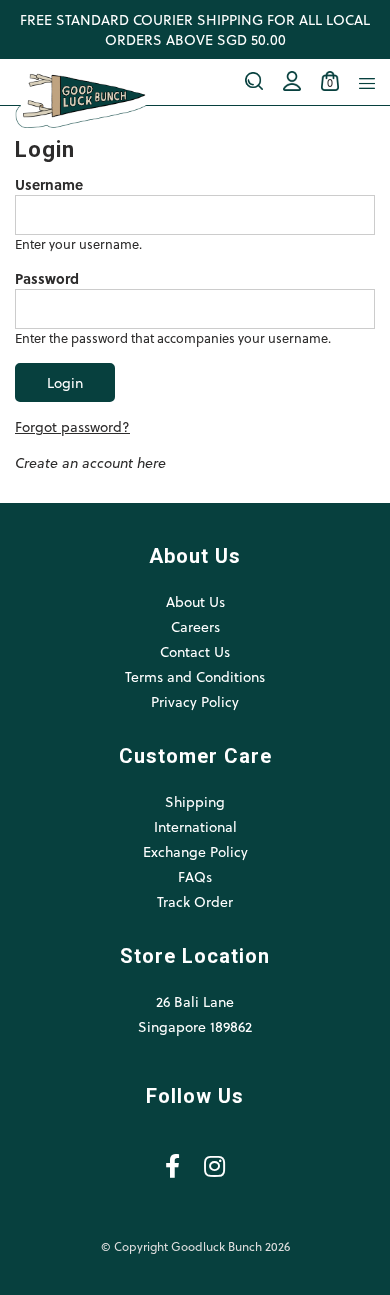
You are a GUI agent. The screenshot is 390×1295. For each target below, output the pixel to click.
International (195, 826)
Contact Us (195, 651)
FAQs (195, 876)
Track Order (195, 901)
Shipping (195, 801)
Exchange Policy (195, 851)
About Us (195, 601)
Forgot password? (72, 426)
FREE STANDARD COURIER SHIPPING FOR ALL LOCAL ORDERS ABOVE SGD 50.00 (195, 29)
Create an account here (90, 462)
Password (47, 279)
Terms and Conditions (195, 676)
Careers (195, 626)
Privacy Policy (195, 701)
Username (49, 185)
